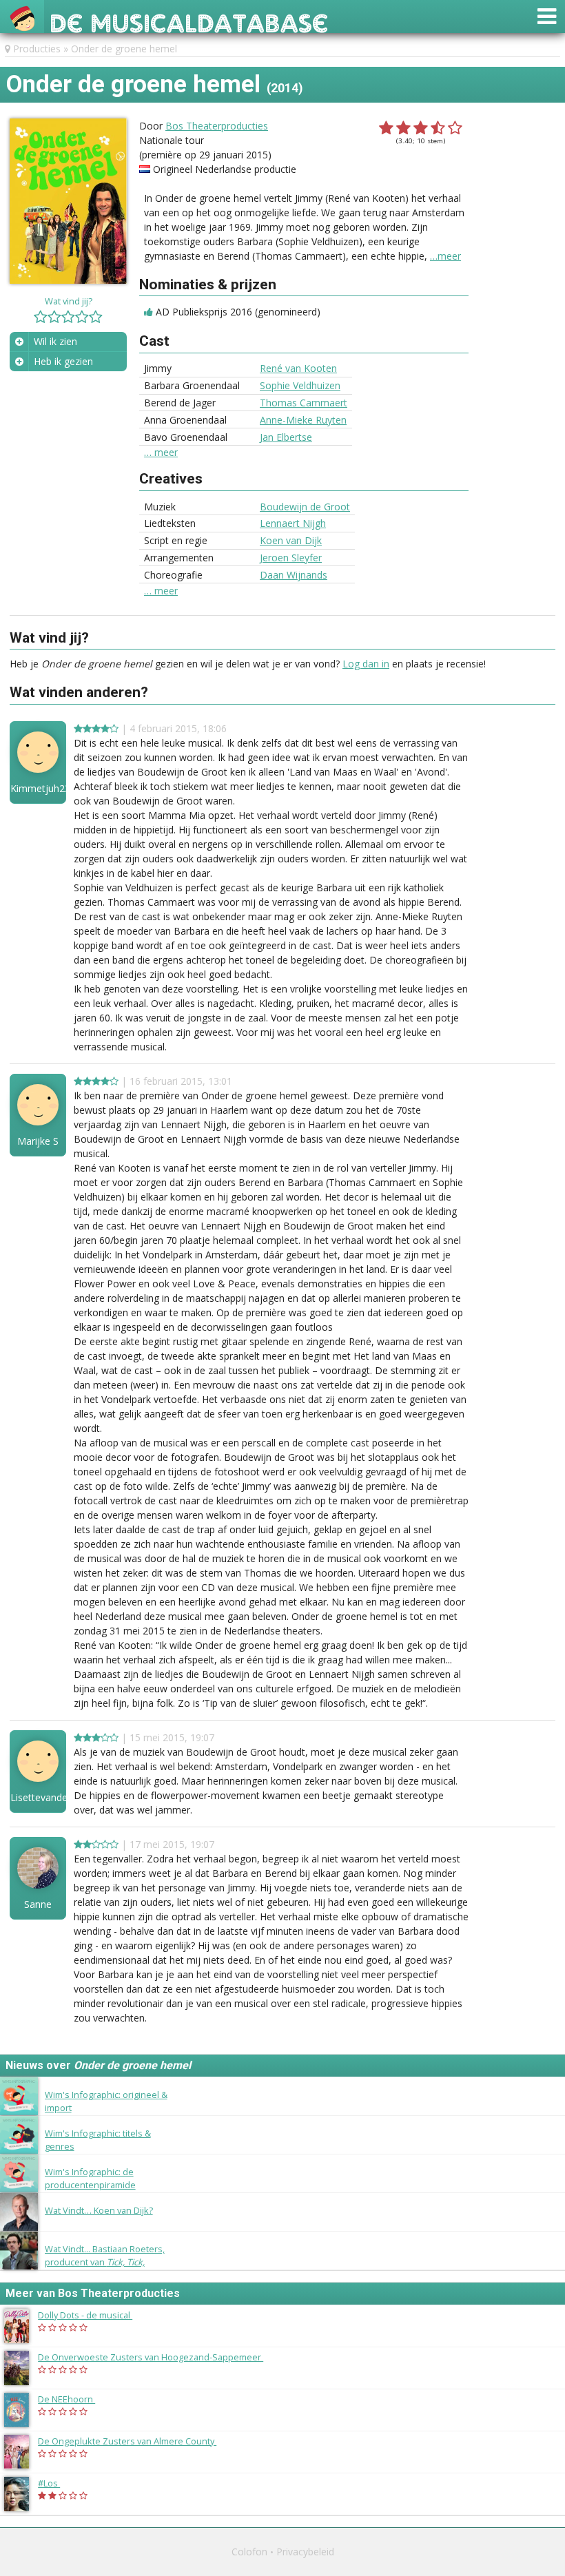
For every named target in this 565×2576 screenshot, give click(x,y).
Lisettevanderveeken (38, 1798)
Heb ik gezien (63, 361)
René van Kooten (298, 368)
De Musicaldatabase (189, 20)
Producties (37, 49)
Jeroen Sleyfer (291, 558)
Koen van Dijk (291, 540)
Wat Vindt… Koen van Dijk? (99, 2210)
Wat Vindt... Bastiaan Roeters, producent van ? (105, 2262)
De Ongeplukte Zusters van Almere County (134, 2441)
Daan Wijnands (294, 575)
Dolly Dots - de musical (92, 2315)
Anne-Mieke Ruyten (303, 420)
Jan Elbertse (286, 437)
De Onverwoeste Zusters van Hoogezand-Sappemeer (157, 2357)
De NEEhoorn (73, 2399)
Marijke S (38, 1141)
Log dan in (366, 664)
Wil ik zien (55, 341)
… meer (161, 453)
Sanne (38, 1904)
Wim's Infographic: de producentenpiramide (90, 2178)
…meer (445, 256)
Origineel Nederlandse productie (225, 169)
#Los (56, 2483)
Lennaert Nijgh (293, 523)
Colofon (249, 2552)
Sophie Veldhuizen (300, 385)
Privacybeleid (305, 2552)
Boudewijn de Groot (305, 507)
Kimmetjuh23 (38, 789)
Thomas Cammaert (304, 403)
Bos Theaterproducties (217, 126)
